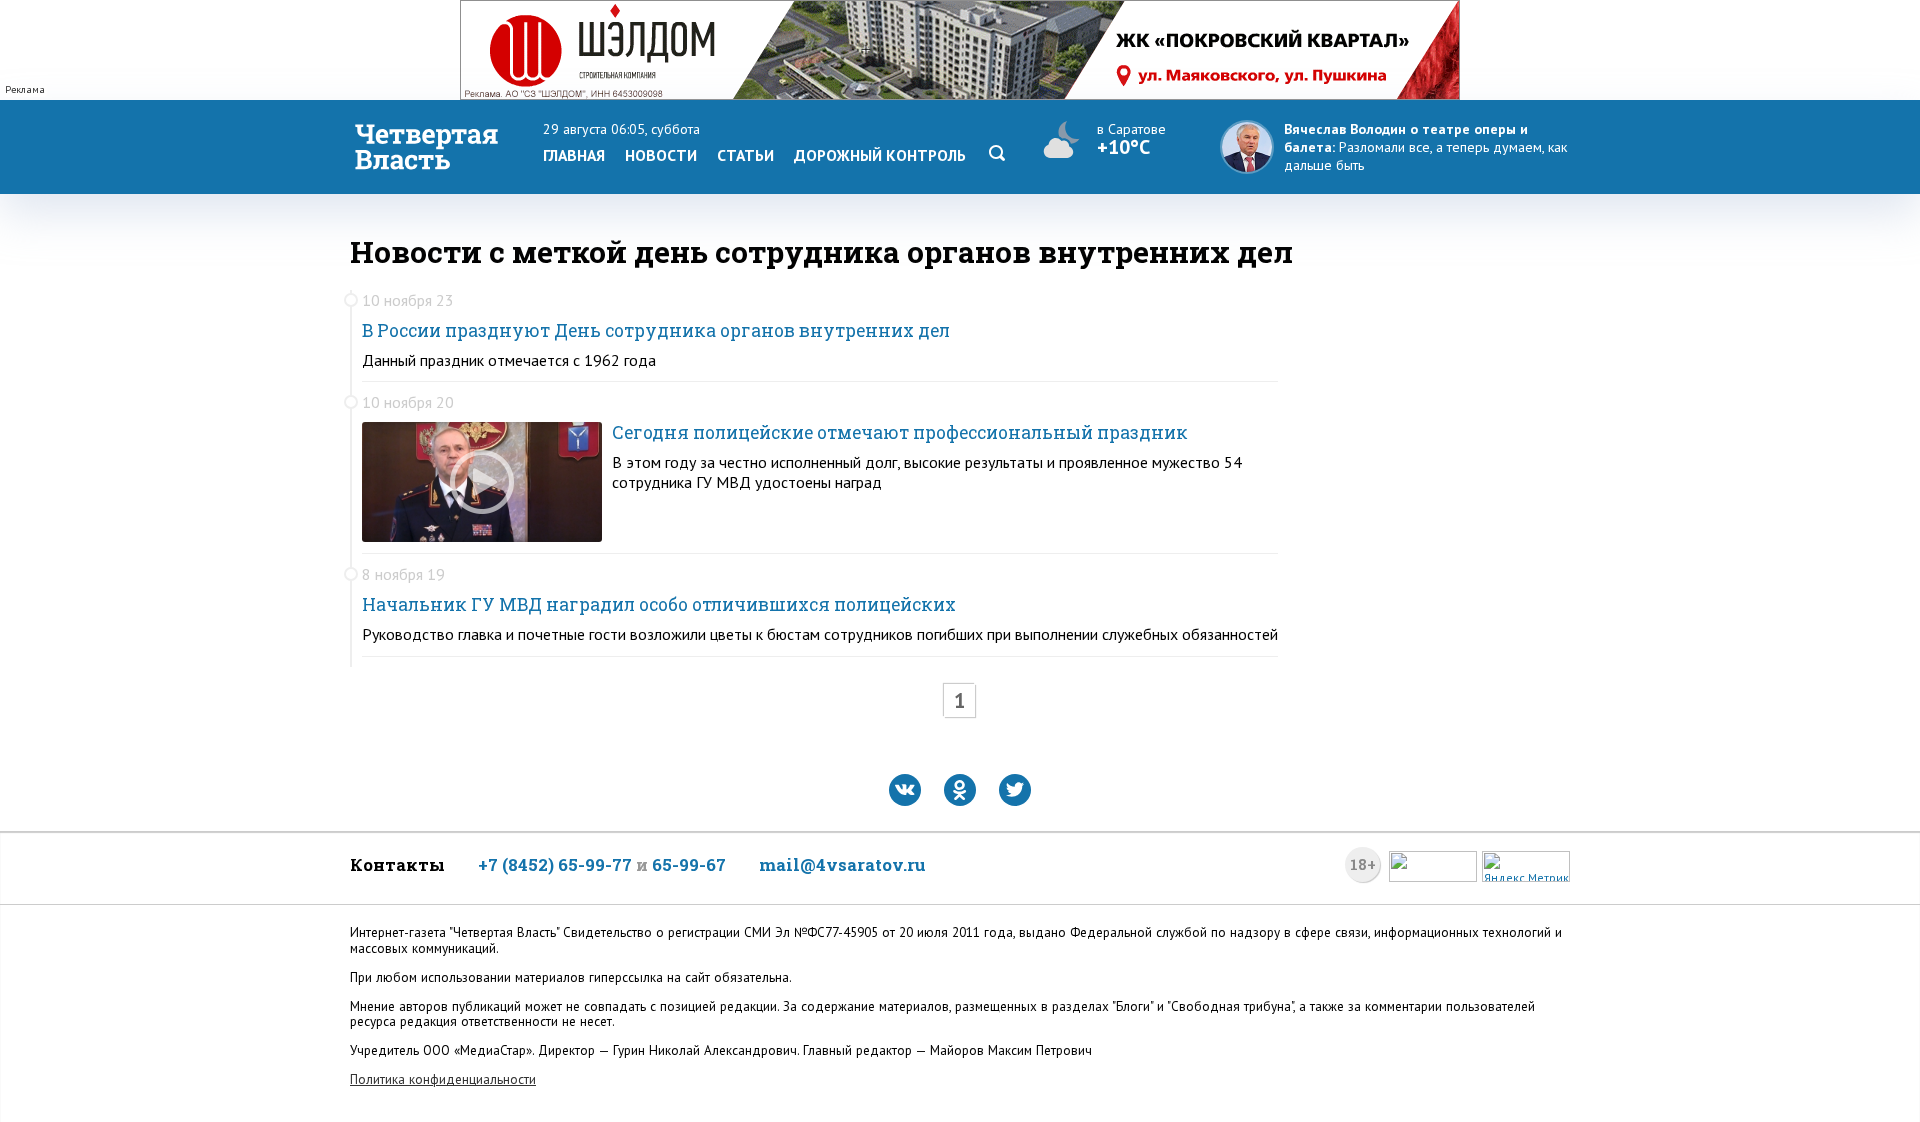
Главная (574, 155)
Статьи (745, 155)
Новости (661, 155)
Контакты (397, 864)
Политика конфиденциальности (443, 1079)
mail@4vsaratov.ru (842, 864)
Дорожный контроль (880, 155)
